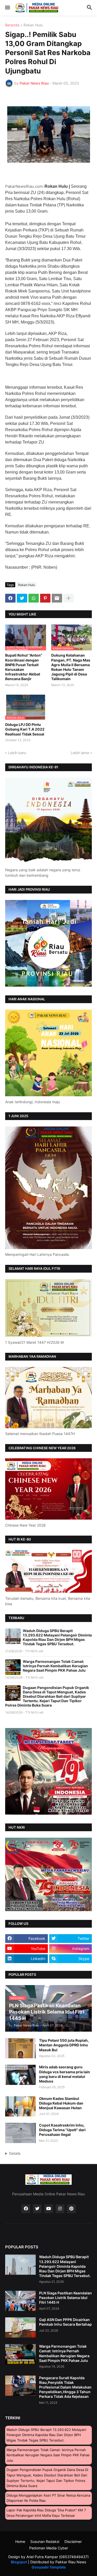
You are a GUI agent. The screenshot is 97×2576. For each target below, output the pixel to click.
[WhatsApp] (34, 598)
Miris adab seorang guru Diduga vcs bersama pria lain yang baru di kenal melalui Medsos (65, 2074)
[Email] (57, 598)
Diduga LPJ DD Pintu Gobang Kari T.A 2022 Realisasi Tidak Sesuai (25, 729)
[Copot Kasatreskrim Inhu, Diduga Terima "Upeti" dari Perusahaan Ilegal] (20, 2133)
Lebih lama (80, 753)
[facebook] (26, 2209)
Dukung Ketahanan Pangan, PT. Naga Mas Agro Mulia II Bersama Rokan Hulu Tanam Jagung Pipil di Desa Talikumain (71, 667)
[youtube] (49, 2209)
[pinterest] (71, 2209)
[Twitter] (22, 598)
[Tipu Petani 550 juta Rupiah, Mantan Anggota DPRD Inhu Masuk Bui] (20, 2048)
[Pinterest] (45, 598)
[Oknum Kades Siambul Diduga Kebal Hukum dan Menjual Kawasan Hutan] (20, 2106)
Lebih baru (17, 753)
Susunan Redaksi (45, 2541)
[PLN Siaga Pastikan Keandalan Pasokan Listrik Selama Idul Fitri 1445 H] (20, 2301)
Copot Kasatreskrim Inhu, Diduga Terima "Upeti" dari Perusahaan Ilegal (62, 2130)
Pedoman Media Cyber (49, 2548)
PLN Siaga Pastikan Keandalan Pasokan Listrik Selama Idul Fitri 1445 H (65, 2298)
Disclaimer (73, 2541)
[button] (7, 8)
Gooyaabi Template (49, 2567)
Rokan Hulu (33, 25)
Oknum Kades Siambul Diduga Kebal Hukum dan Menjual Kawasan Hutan (61, 2103)
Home (20, 2541)
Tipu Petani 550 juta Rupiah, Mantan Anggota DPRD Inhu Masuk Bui (64, 2045)
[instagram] (60, 2209)
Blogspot (19, 2562)
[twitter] (37, 2209)
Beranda (12, 25)
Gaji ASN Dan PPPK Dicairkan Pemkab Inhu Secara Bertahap (65, 2322)
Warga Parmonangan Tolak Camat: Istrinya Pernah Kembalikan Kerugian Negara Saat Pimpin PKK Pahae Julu (55, 1666)
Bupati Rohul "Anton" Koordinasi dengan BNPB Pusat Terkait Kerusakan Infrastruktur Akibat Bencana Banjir (24, 667)
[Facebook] (10, 598)
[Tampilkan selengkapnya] (69, 598)
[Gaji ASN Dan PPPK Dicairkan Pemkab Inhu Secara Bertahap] (20, 2327)
